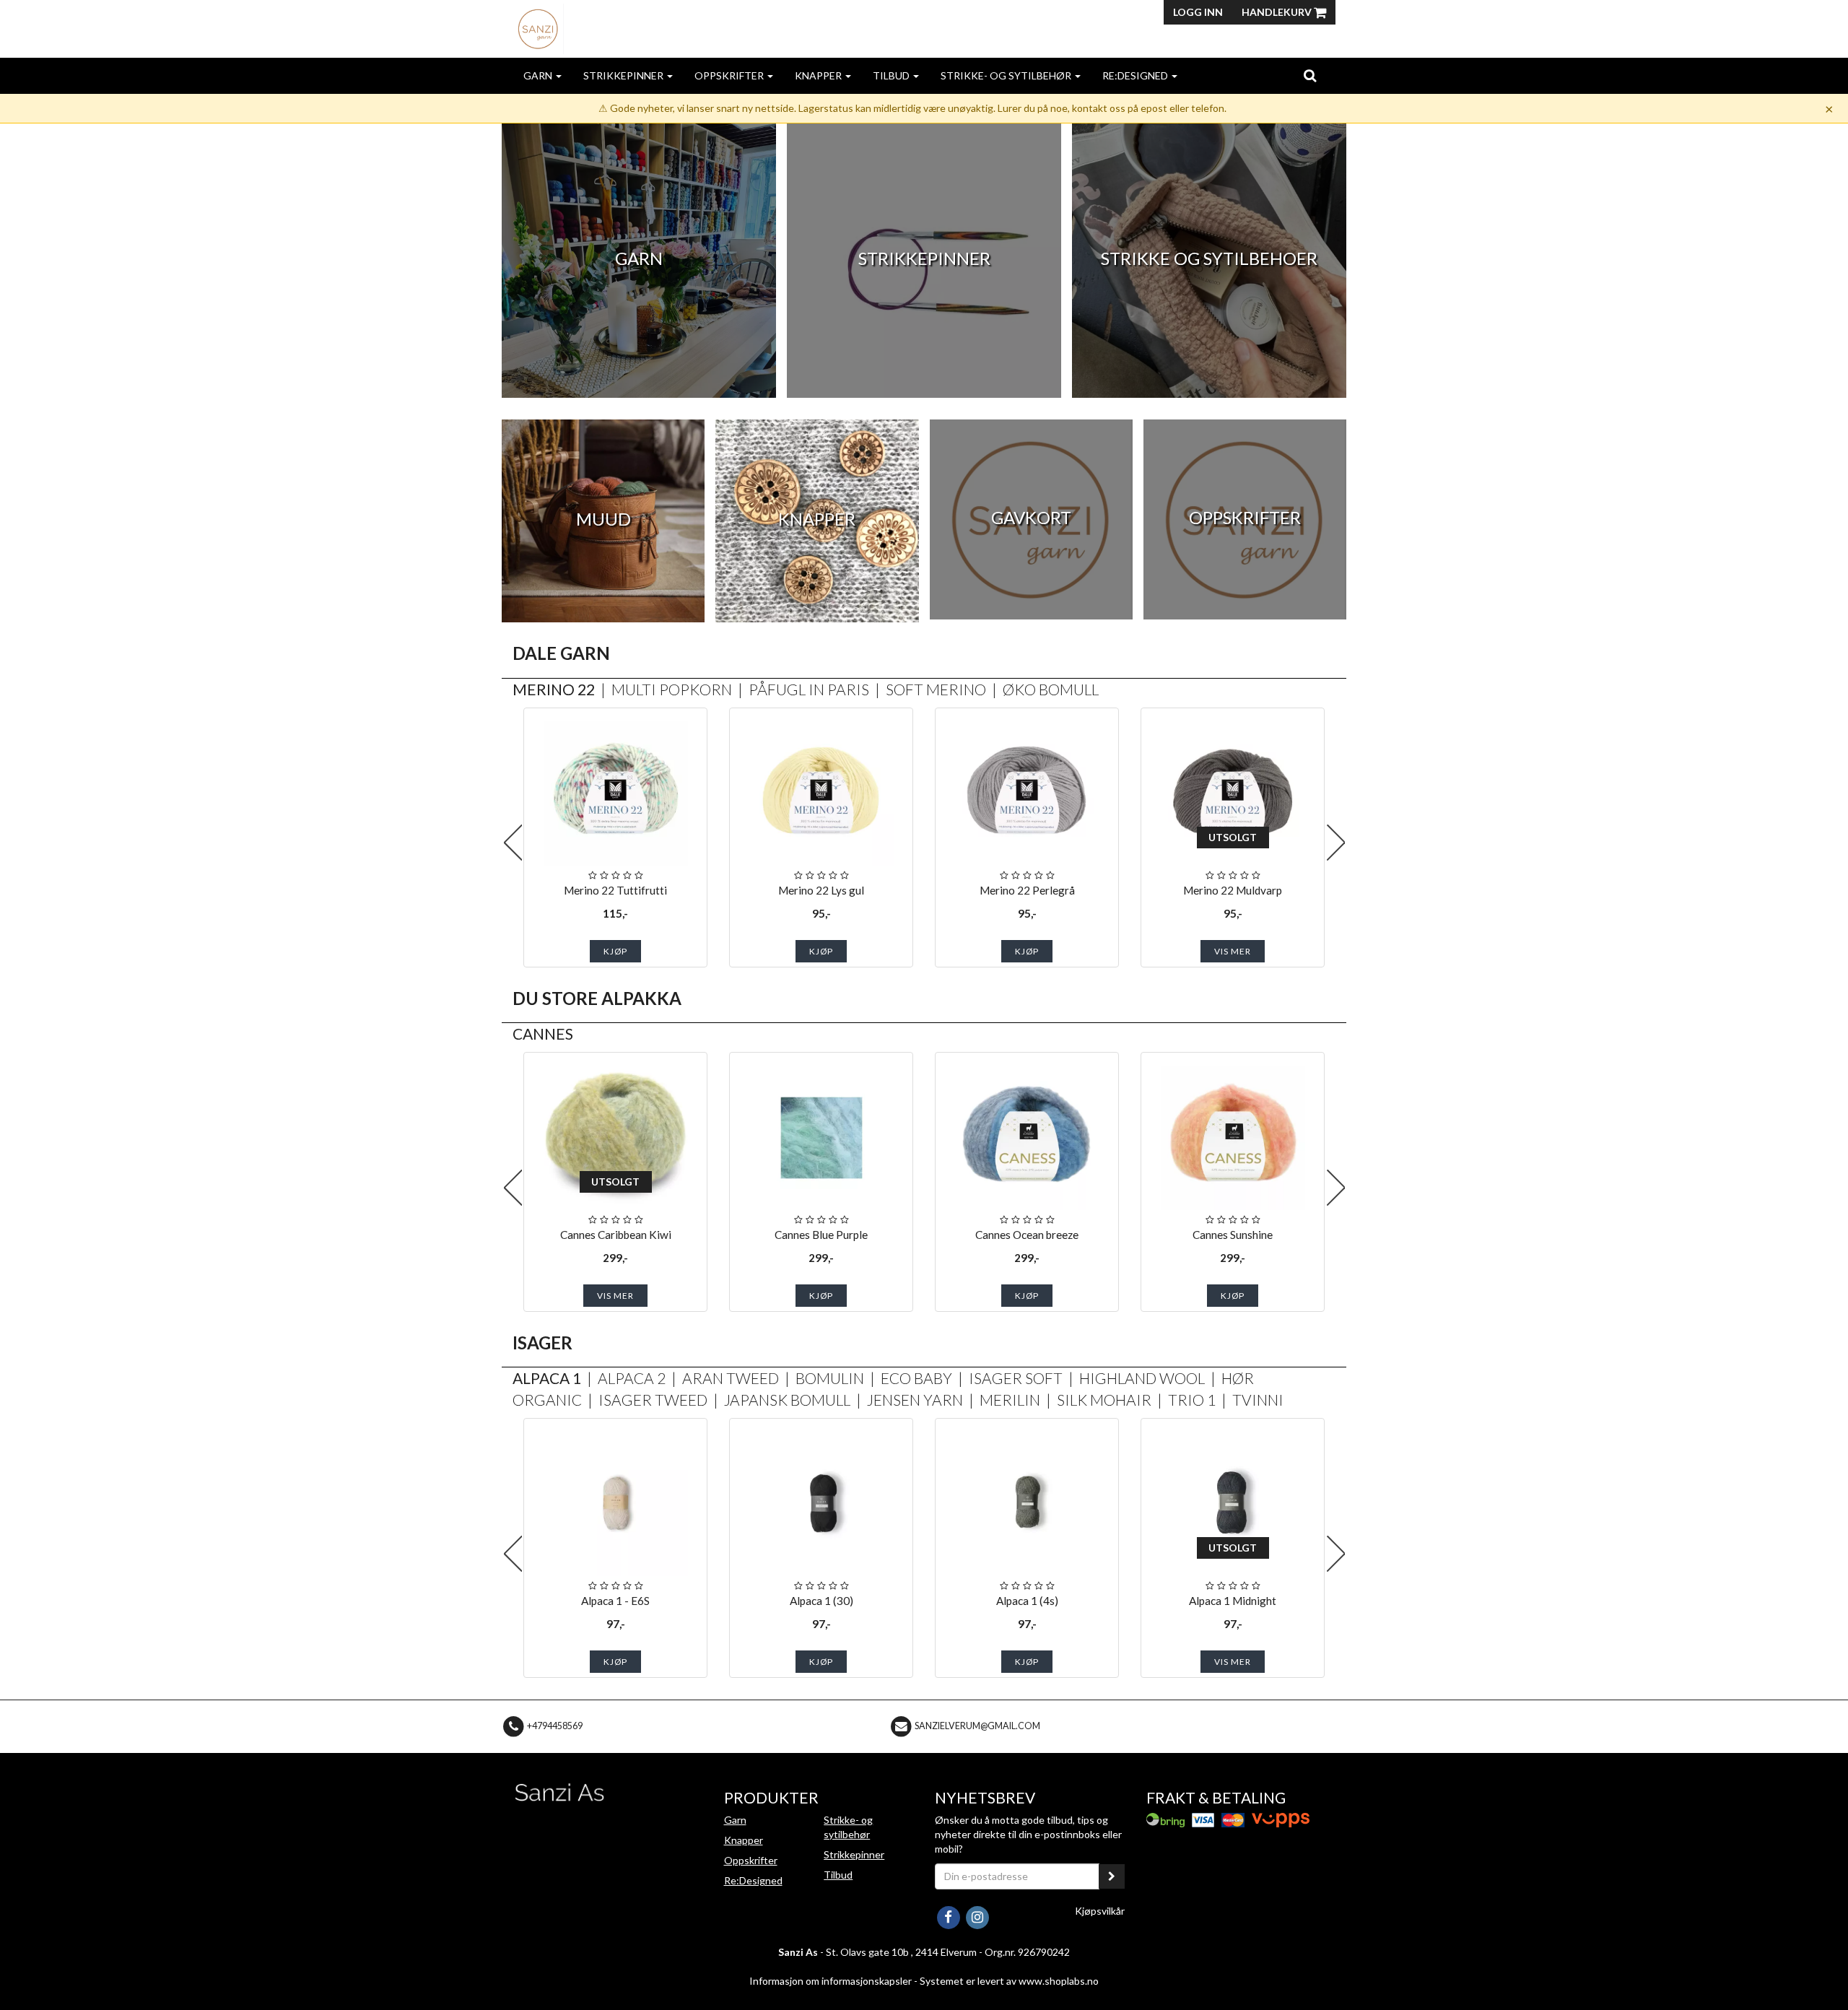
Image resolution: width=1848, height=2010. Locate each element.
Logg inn (1198, 12)
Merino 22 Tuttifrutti (615, 890)
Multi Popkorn (672, 689)
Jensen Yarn (915, 1400)
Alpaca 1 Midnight (1233, 1601)
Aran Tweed (731, 1378)
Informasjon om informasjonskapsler (831, 1981)
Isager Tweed (653, 1400)
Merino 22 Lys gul (821, 890)
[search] (1310, 75)
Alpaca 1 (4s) (1027, 1601)
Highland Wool (1142, 1378)
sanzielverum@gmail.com (977, 1726)
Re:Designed (1136, 75)
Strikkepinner (624, 75)
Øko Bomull (1051, 689)
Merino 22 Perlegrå (1027, 890)
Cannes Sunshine (1233, 1235)
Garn (539, 75)
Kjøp (615, 951)
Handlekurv (1278, 12)
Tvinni (1258, 1400)
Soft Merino (936, 689)
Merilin (1010, 1400)
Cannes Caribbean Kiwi (616, 1235)
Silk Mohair (1104, 1400)
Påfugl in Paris (809, 689)
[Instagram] (977, 1916)
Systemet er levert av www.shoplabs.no (1009, 1981)
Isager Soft (1016, 1378)
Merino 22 (554, 689)
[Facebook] (949, 1916)
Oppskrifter (730, 75)
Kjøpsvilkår (1100, 1911)
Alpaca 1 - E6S (615, 1601)
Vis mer (1233, 951)
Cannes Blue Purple (821, 1235)
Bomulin (830, 1378)
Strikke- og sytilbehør (1007, 75)
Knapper (819, 75)
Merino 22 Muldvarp (1233, 890)
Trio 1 (1192, 1400)
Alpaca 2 (632, 1378)
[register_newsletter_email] (1112, 1876)
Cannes (543, 1034)
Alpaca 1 (547, 1378)
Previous (513, 843)
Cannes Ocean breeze (1027, 1235)
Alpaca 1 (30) (821, 1601)
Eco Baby (916, 1378)
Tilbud (892, 75)
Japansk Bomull (787, 1400)
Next (1335, 843)
